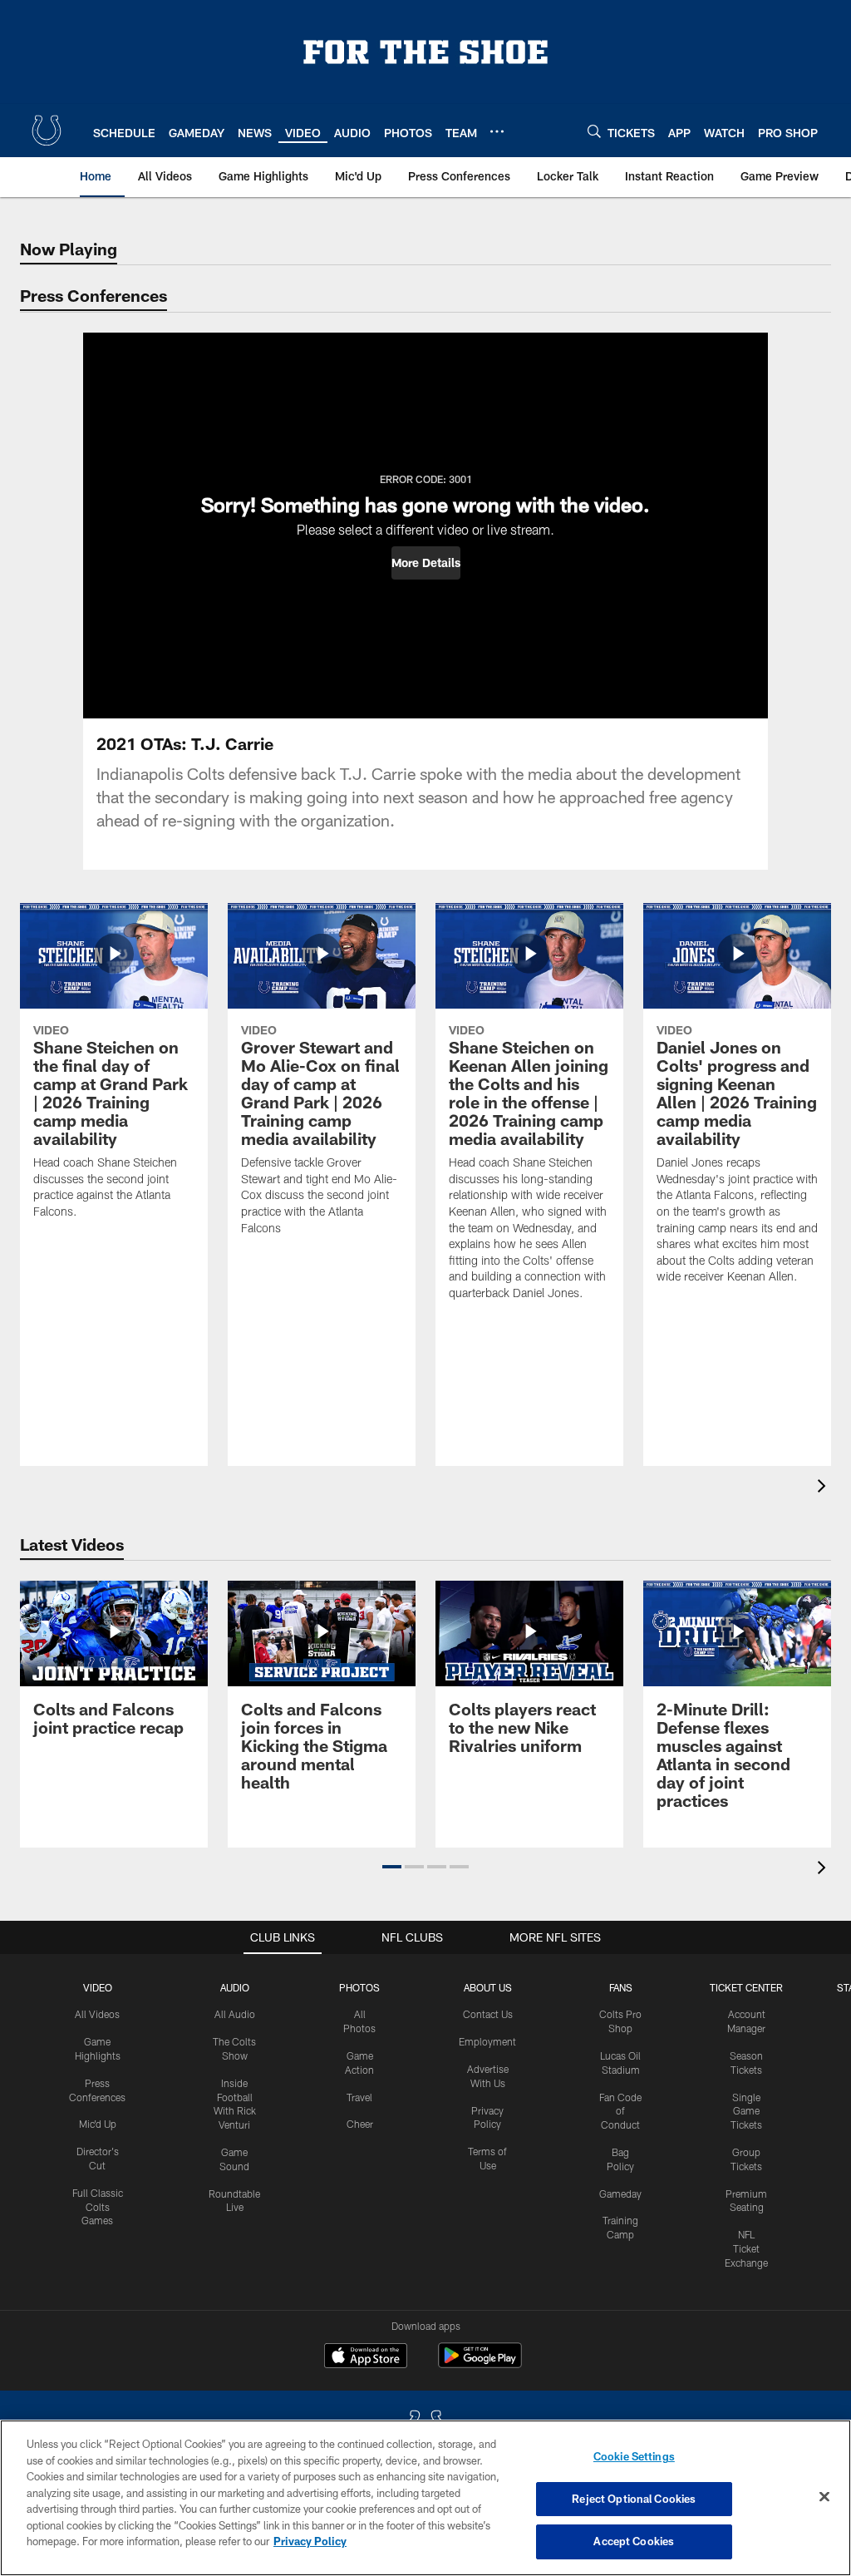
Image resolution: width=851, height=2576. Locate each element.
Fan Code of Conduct (620, 2111)
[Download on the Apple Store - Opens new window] (366, 2357)
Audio (235, 1987)
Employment (487, 2041)
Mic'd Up (98, 2124)
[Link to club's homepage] (47, 131)
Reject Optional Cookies (634, 2499)
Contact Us (488, 2014)
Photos (359, 1987)
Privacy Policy (310, 2541)
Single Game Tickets (746, 2111)
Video (98, 1987)
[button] (426, 563)
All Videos (97, 2014)
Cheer (360, 2124)
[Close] (824, 2497)
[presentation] (824, 1488)
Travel (359, 2097)
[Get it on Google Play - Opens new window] (480, 2364)
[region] (425, 2498)
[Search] (594, 131)
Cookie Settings (634, 2456)
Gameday (620, 2194)
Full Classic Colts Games (98, 2207)
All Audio (235, 2014)
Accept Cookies (634, 2541)
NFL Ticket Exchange (746, 2248)
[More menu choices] (497, 131)
